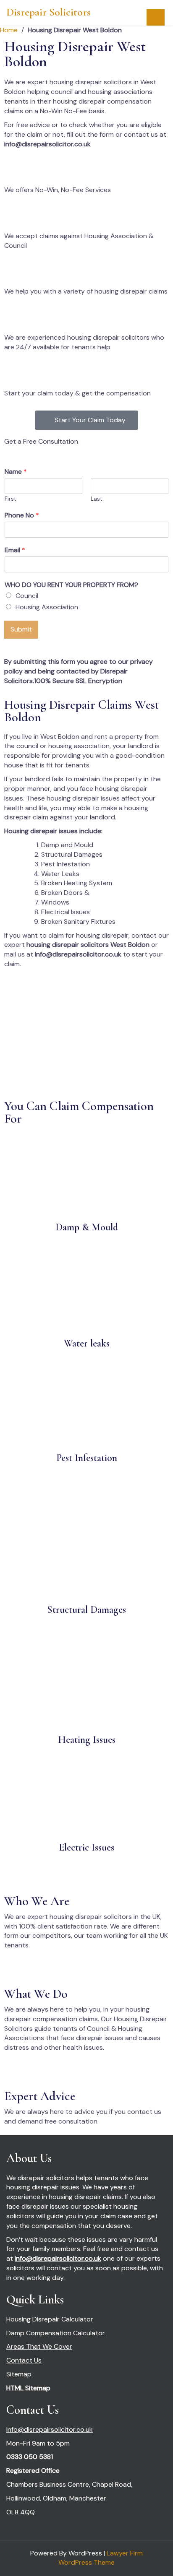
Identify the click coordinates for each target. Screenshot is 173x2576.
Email (15, 550)
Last (96, 499)
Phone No (22, 515)
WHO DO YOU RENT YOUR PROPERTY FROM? (71, 585)
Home (9, 30)
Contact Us (24, 2360)
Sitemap (19, 2374)
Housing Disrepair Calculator (50, 2319)
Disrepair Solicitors (48, 12)
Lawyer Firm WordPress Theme (101, 2558)
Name (16, 472)
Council (27, 596)
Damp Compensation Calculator (56, 2333)
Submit (21, 629)
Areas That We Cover (39, 2346)
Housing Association (47, 607)
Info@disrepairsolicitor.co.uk (50, 2429)
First (10, 499)
